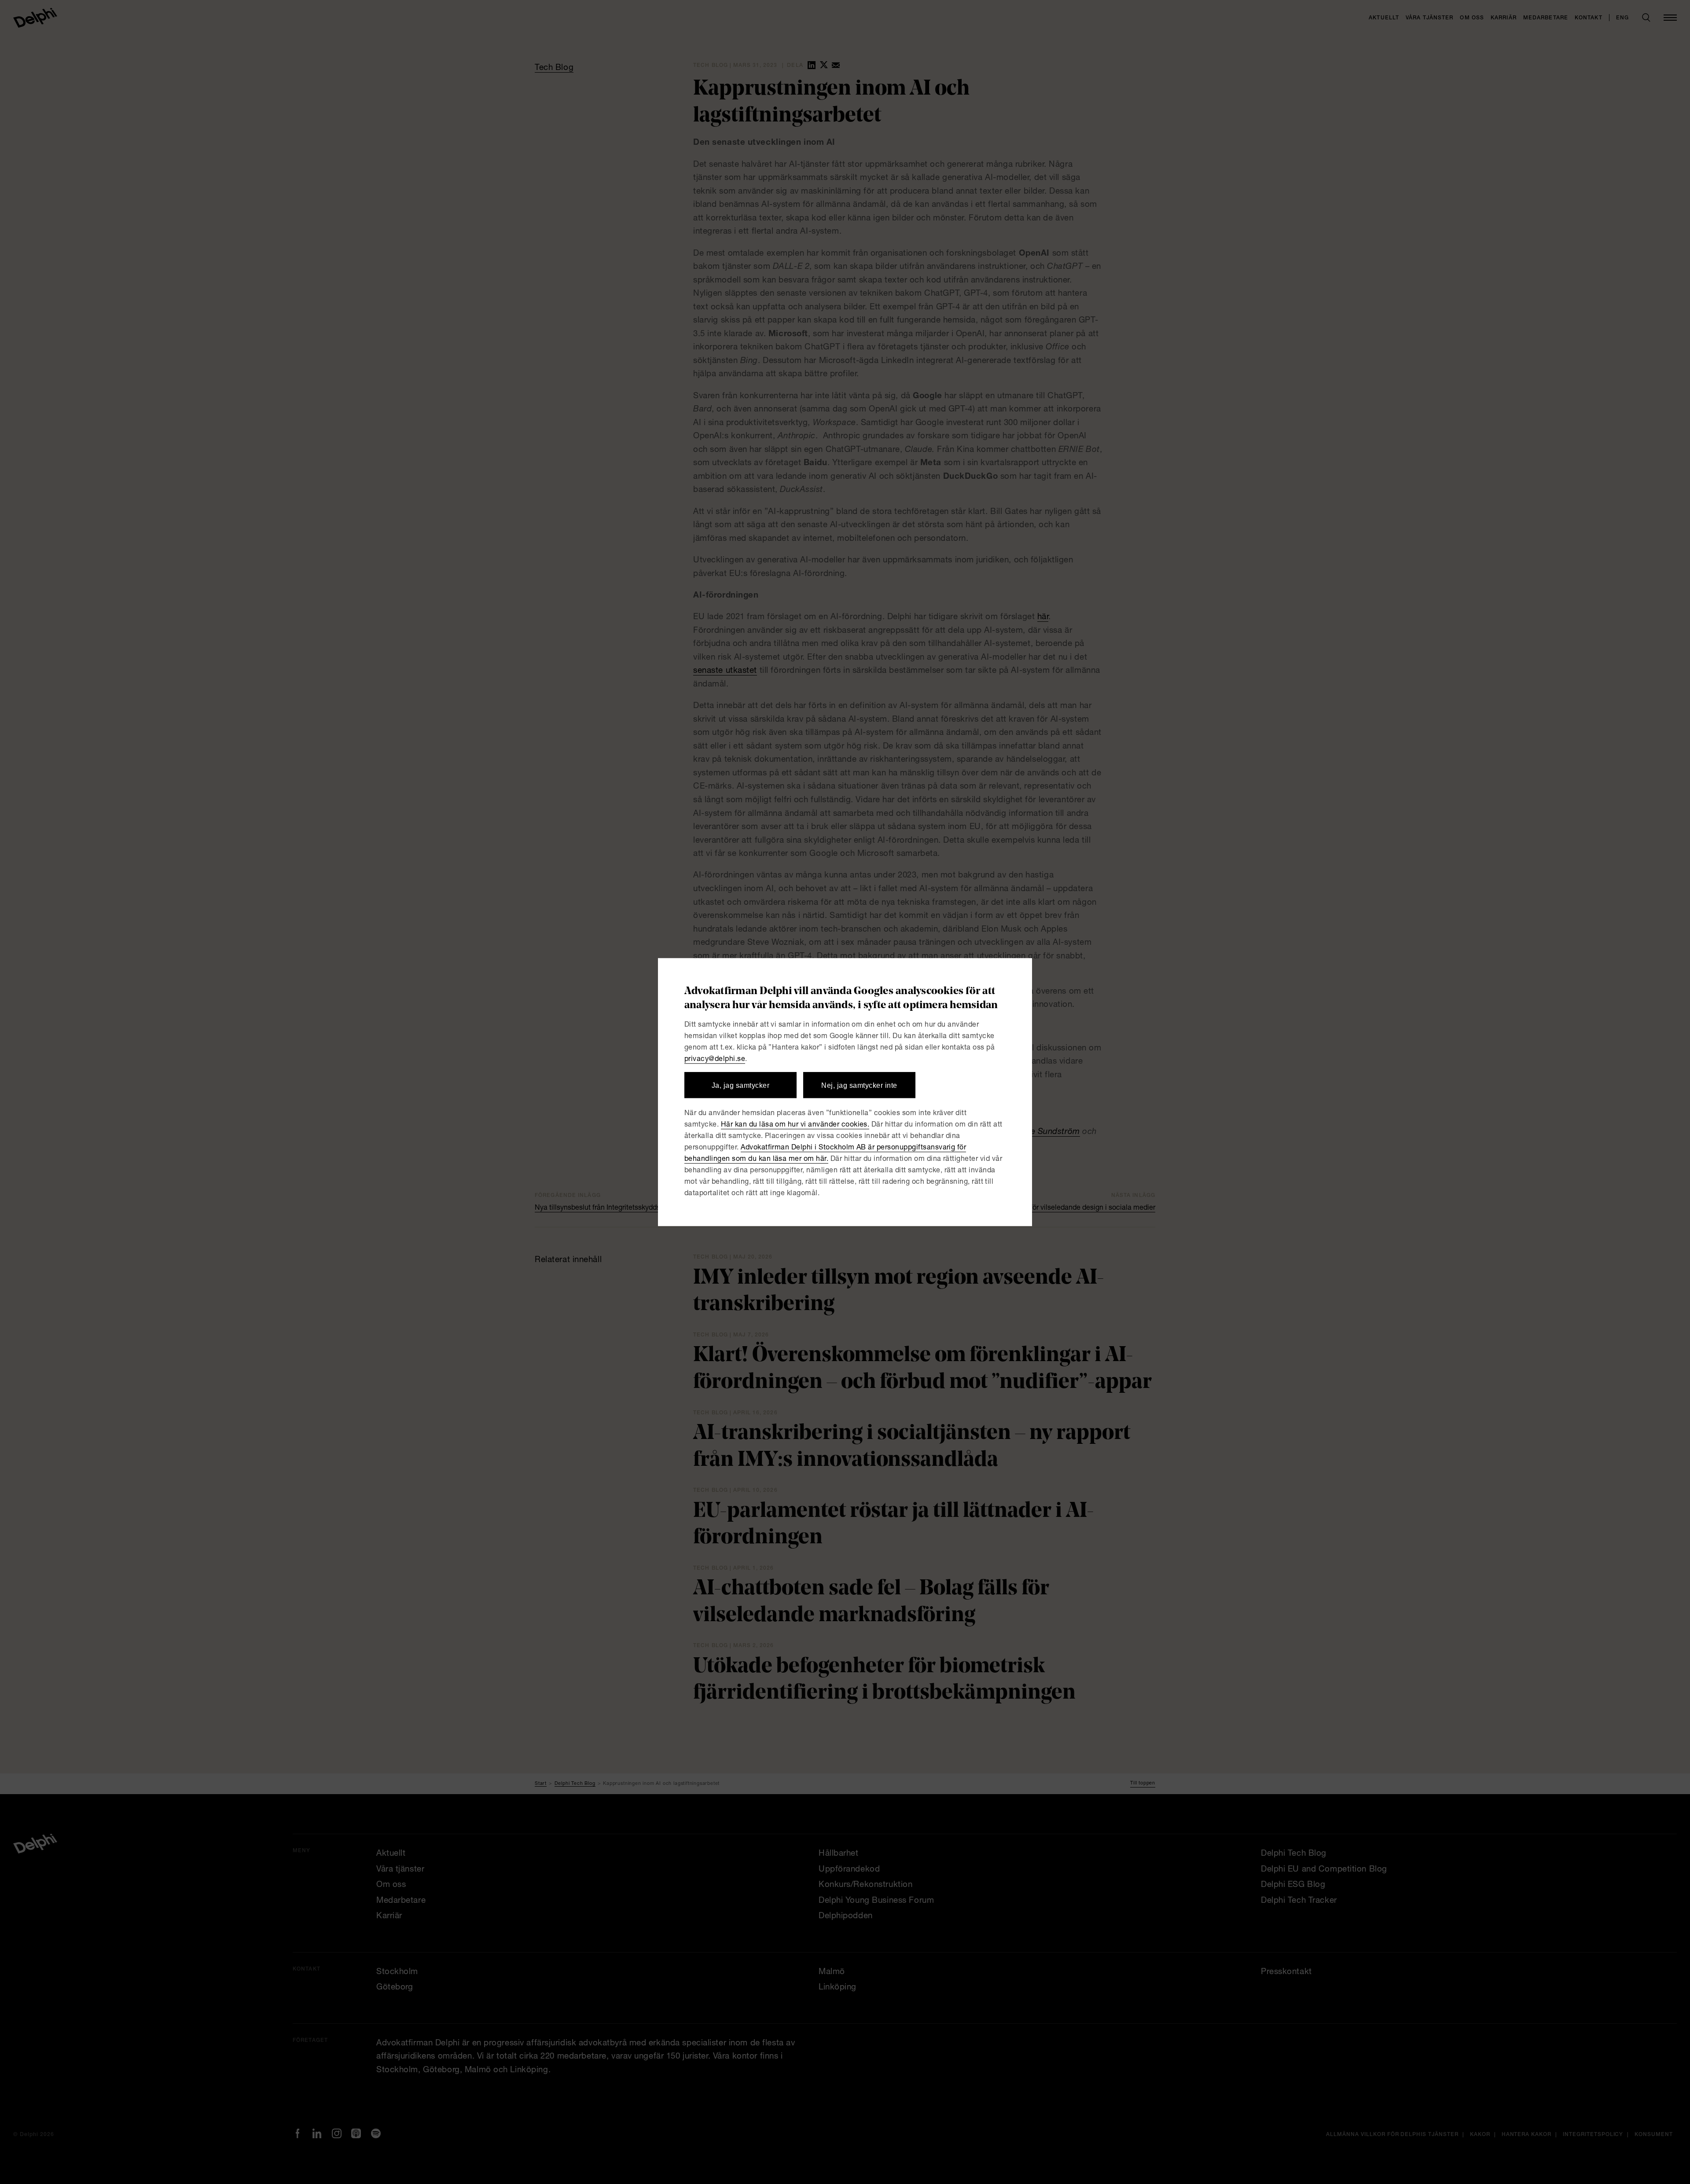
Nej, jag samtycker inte (859, 1085)
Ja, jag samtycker (740, 1085)
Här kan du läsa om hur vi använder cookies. (795, 1125)
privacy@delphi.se (715, 1060)
